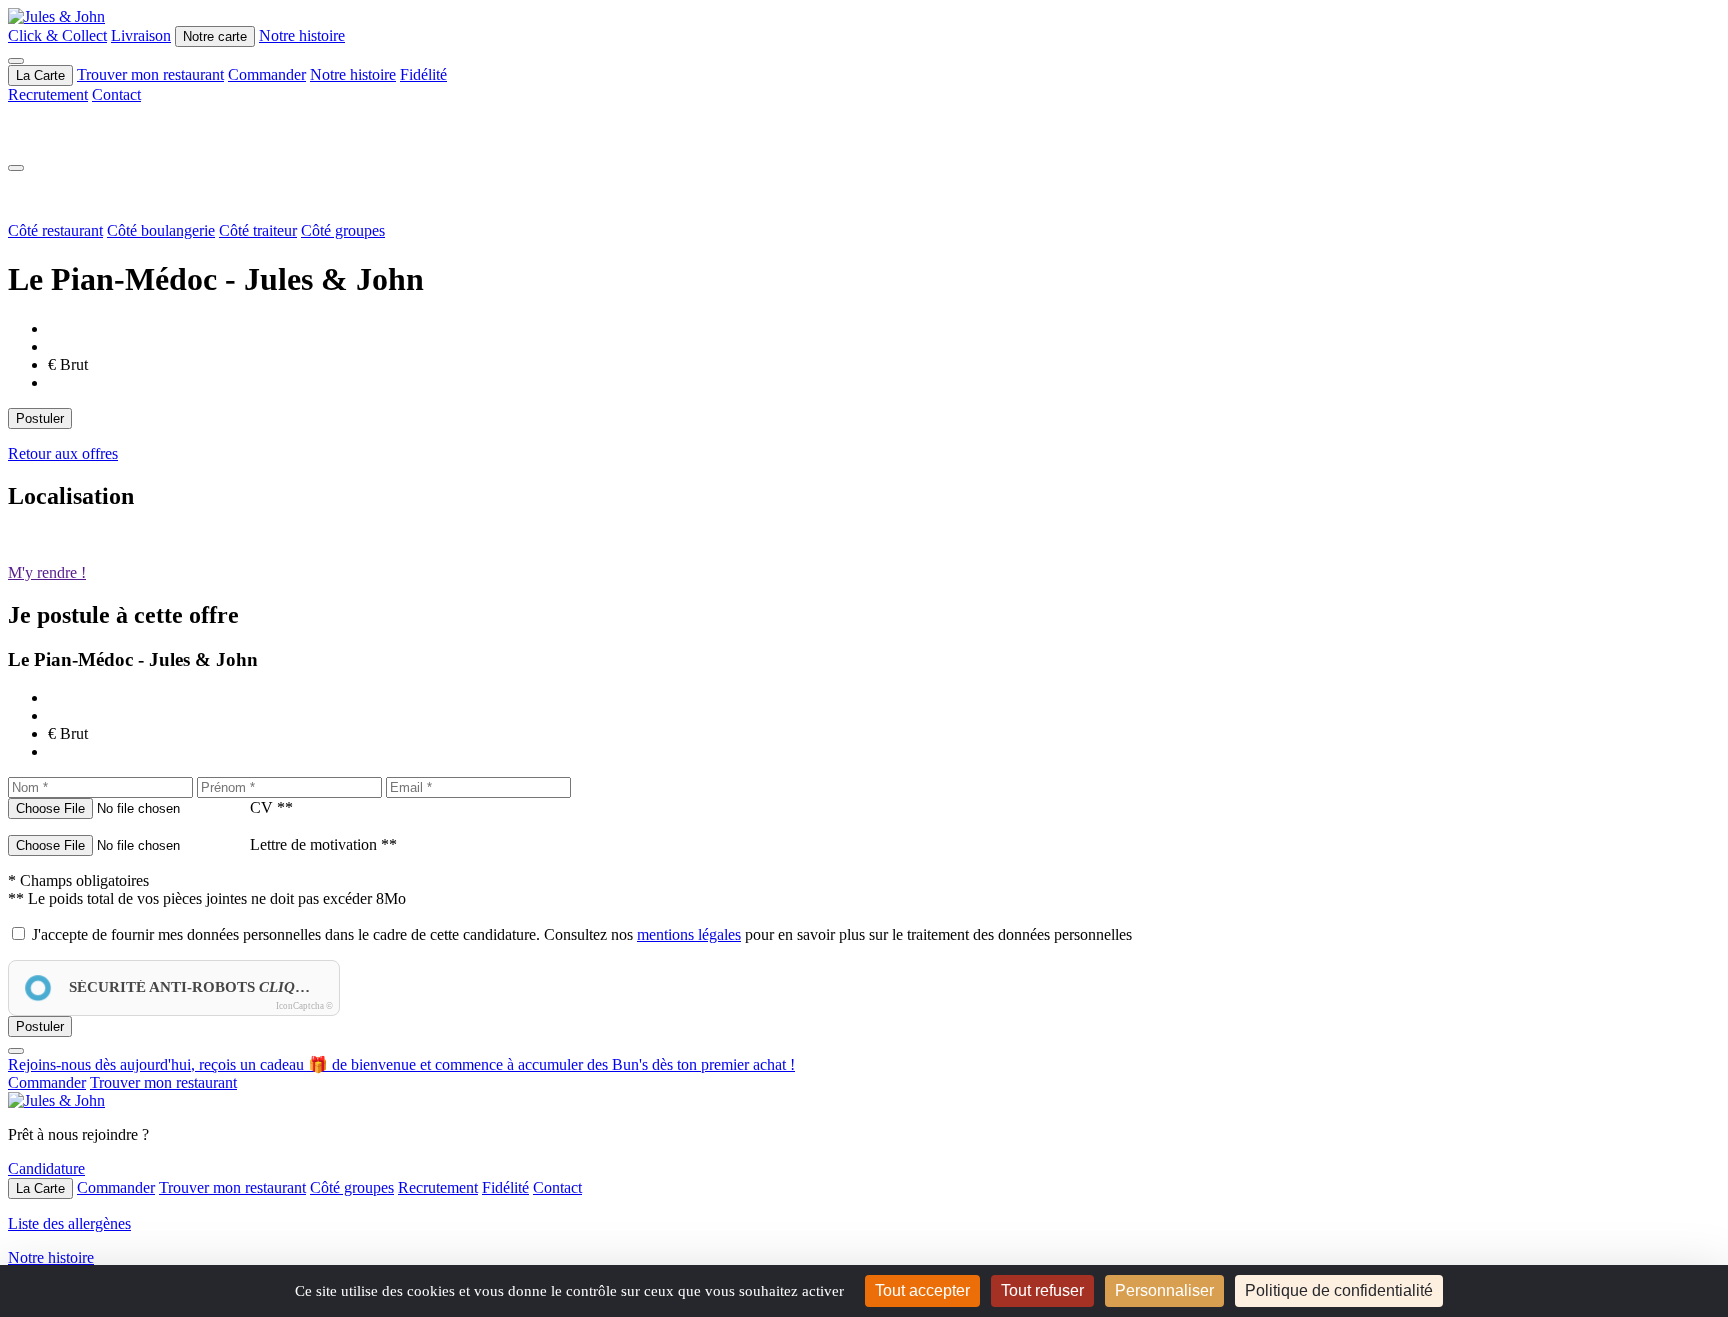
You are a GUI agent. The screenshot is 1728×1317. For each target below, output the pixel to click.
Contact (116, 94)
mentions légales (689, 934)
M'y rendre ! (47, 572)
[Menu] (16, 61)
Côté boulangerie (161, 230)
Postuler (40, 418)
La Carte (40, 75)
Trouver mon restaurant (150, 74)
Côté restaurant (55, 230)
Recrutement (48, 94)
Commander (267, 74)
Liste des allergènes (69, 1223)
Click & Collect (57, 35)
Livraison (141, 35)
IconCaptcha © (304, 1006)
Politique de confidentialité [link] (1339, 1290)
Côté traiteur (258, 230)
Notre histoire (302, 35)
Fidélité (423, 74)
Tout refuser (1042, 1290)
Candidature (46, 1168)
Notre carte (215, 36)
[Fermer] (16, 168)
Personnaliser (1164, 1290)
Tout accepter (922, 1290)
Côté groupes (343, 230)
